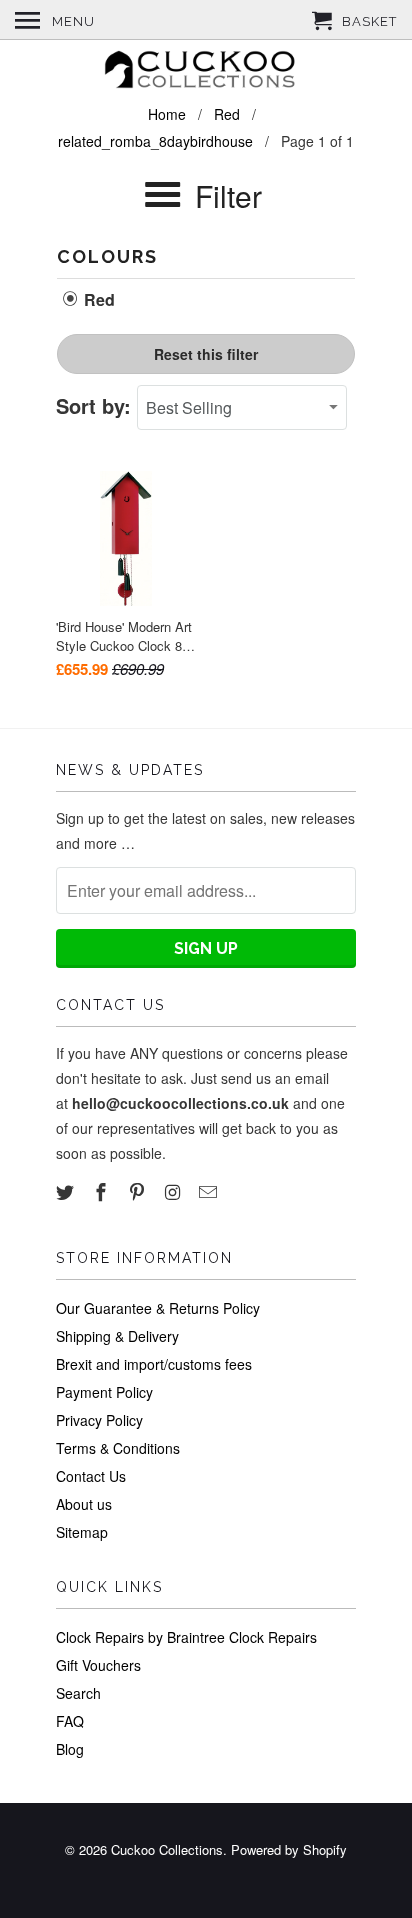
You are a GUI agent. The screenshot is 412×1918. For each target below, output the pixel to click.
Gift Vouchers (98, 1665)
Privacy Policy (99, 1420)
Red (97, 300)
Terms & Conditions (118, 1448)
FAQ (70, 1721)
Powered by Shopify (289, 1849)
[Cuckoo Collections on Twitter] (67, 1191)
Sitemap (82, 1532)
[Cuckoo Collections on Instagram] (174, 1191)
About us (84, 1504)
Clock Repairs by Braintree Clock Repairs (186, 1637)
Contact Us (91, 1476)
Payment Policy (104, 1392)
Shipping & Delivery (117, 1336)
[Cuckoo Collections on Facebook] (103, 1191)
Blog (70, 1749)
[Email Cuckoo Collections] (210, 1191)
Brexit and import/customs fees (154, 1364)
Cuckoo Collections (167, 1849)
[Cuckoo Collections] (206, 72)
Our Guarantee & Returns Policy (158, 1308)
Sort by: (96, 405)
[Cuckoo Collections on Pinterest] (139, 1191)
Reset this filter (206, 354)
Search (78, 1693)
